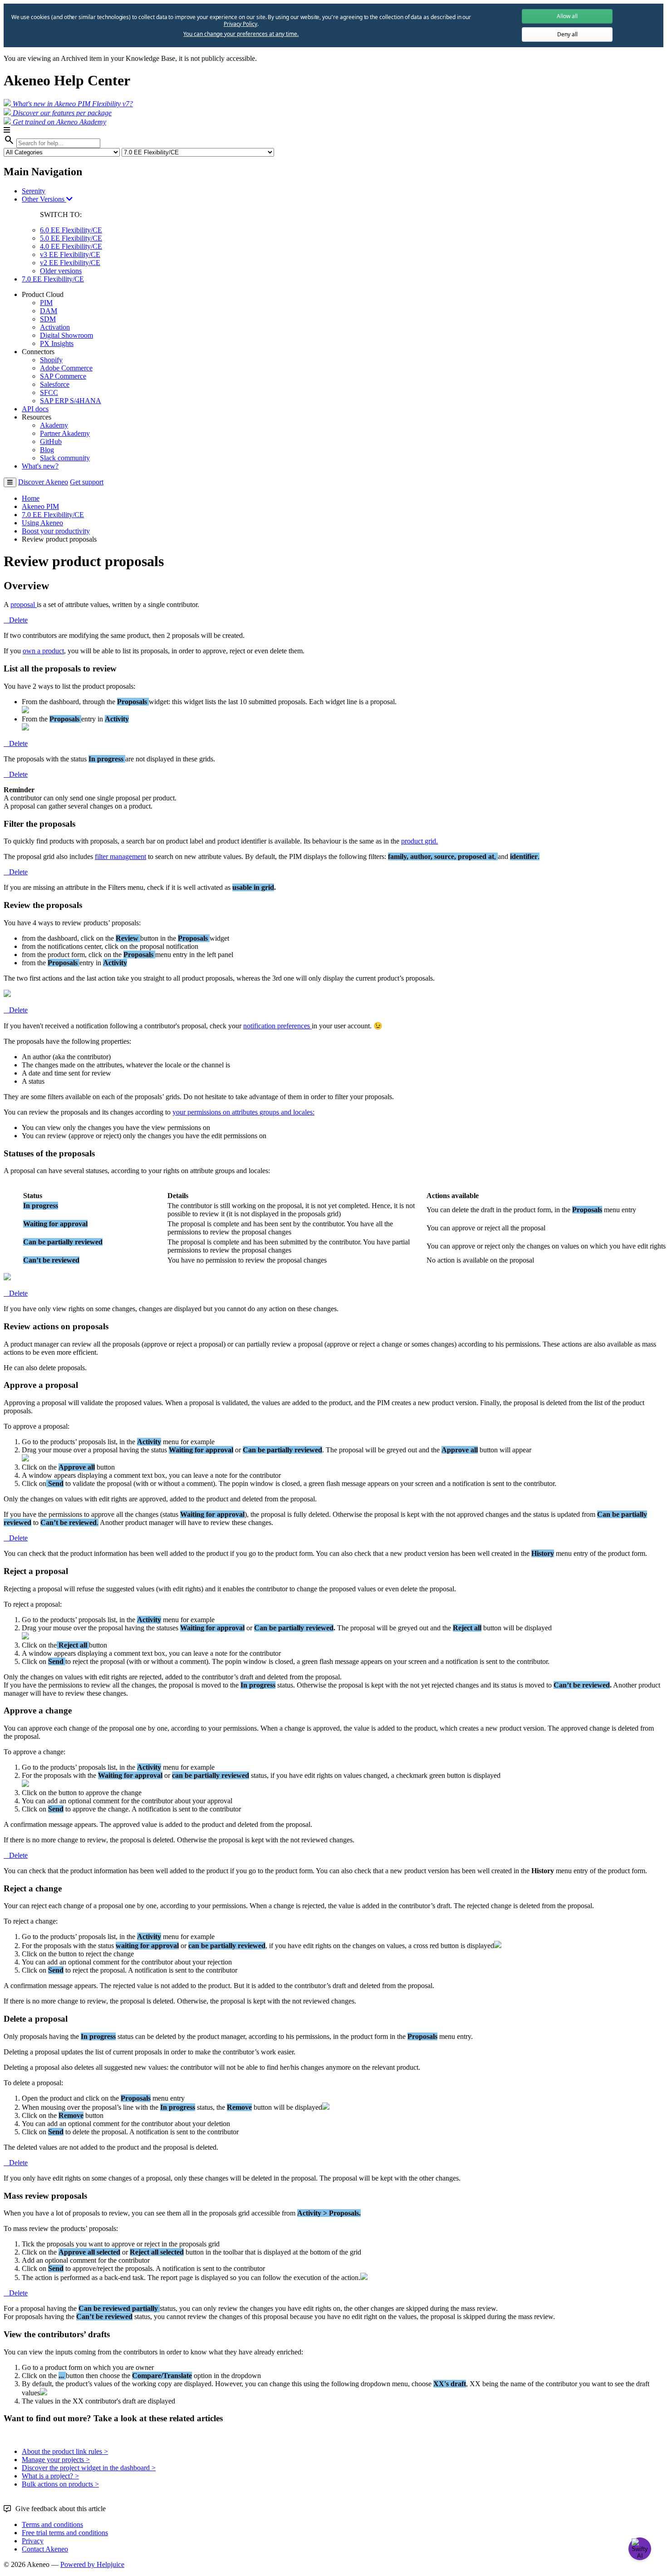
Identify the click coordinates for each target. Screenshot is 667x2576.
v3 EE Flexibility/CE (70, 254)
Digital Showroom (66, 335)
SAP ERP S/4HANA (71, 401)
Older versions (61, 271)
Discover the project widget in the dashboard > (89, 2468)
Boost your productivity (56, 531)
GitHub (51, 442)
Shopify (51, 360)
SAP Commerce (63, 376)
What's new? (40, 466)
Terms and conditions (52, 2524)
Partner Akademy (65, 433)
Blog (47, 450)
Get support (87, 482)
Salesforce (55, 384)
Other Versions (44, 199)
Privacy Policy (240, 24)
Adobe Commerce (66, 368)
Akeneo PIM (40, 506)
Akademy (54, 425)
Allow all (567, 16)
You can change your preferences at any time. (241, 34)
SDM (48, 319)
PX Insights (57, 343)
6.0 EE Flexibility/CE (71, 230)
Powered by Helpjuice (92, 2564)
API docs (35, 409)
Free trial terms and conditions (65, 2533)
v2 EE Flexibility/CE (70, 263)
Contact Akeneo (45, 2549)
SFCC (49, 392)
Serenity (34, 191)
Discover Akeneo (43, 482)
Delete (18, 620)
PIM (46, 303)
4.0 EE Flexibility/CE (71, 246)
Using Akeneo (42, 523)
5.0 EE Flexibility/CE (71, 238)
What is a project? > (50, 2476)
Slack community (65, 458)
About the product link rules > (65, 2451)
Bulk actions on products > (60, 2484)
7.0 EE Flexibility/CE (53, 279)
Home (31, 498)
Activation (55, 327)
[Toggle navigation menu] (10, 482)
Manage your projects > (56, 2460)
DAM (49, 311)
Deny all (567, 34)
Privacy (33, 2541)
